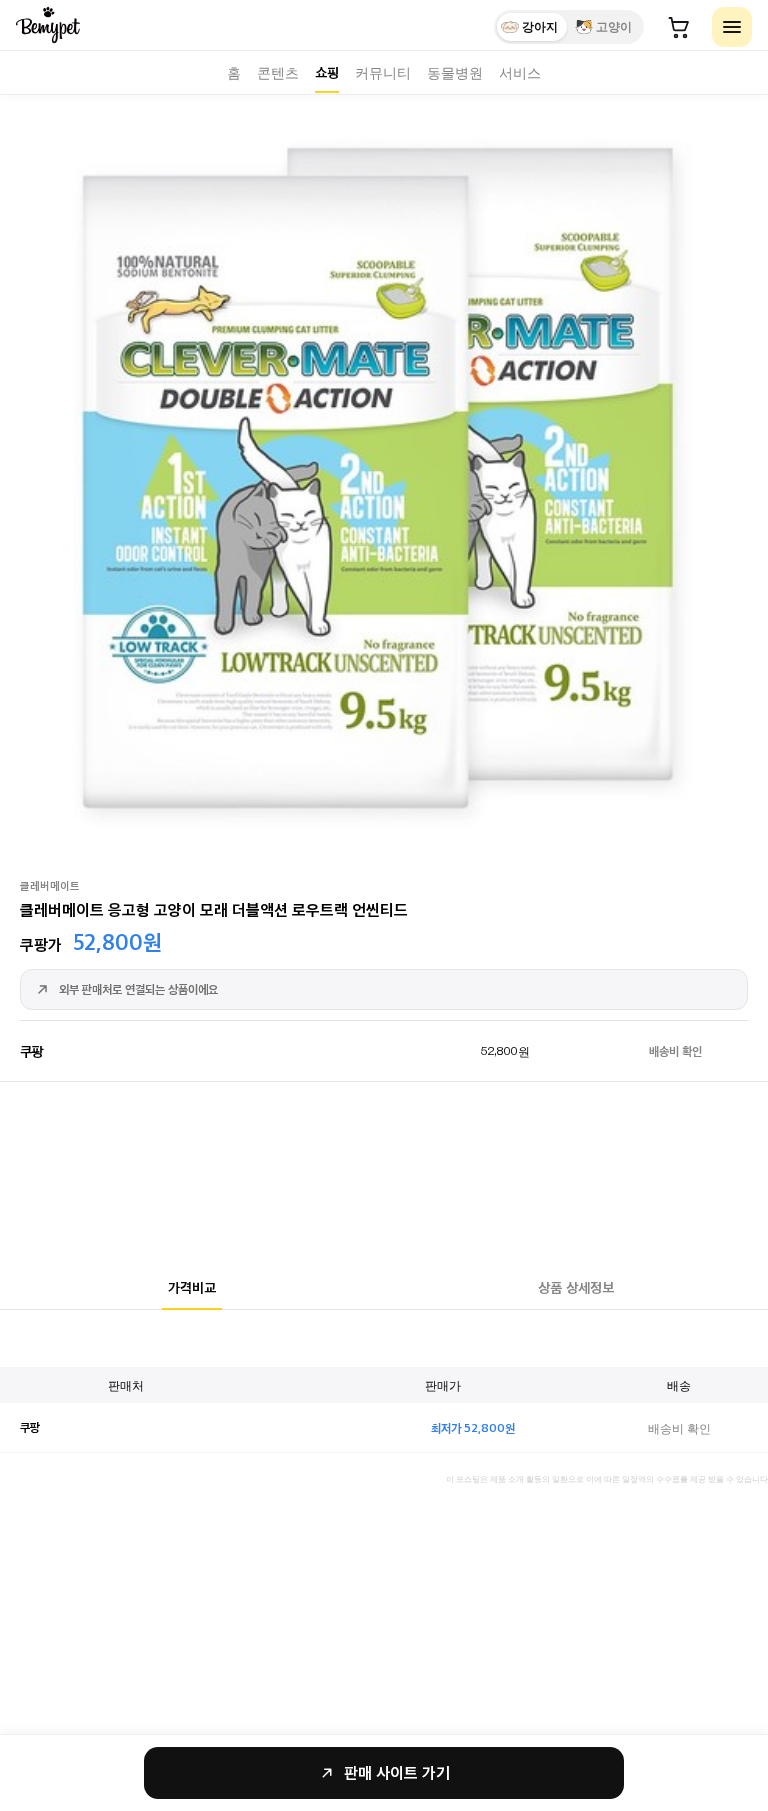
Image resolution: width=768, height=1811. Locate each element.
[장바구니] (679, 27)
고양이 (614, 27)
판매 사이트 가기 (397, 1772)
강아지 (540, 27)
